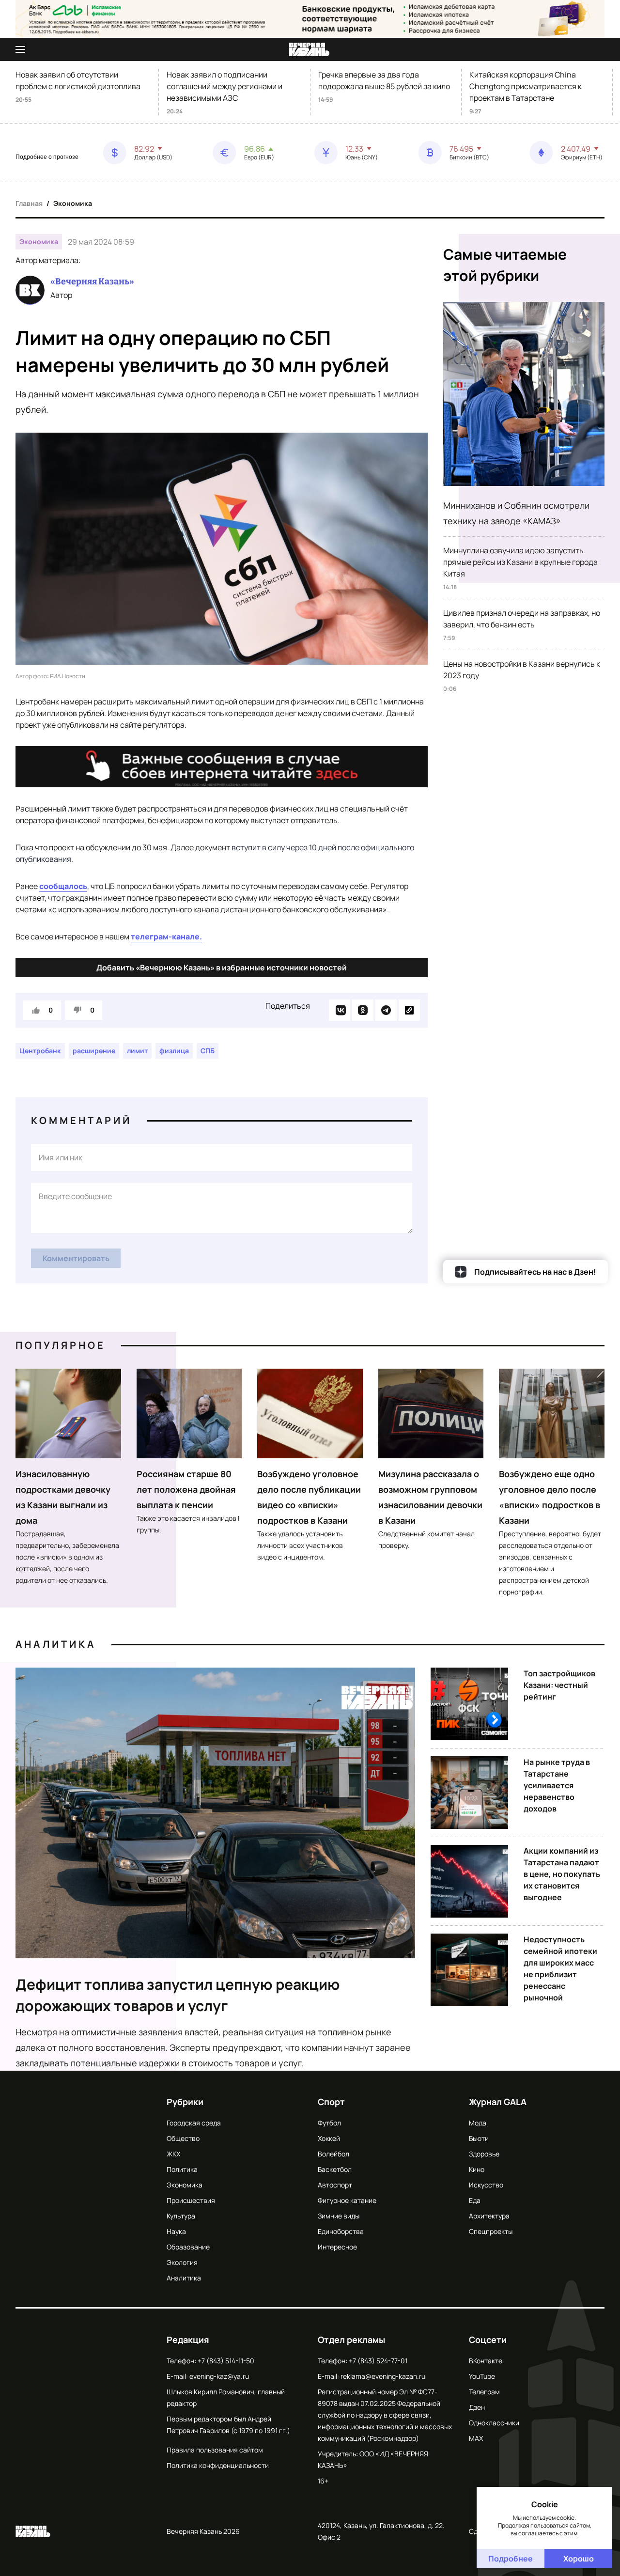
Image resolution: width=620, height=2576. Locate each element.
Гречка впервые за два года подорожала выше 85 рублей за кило (384, 80)
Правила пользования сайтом (215, 2450)
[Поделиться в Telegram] (386, 1010)
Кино (477, 2169)
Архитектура (489, 2216)
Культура (181, 2216)
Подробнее (511, 2559)
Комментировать (76, 1258)
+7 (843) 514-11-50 (226, 2361)
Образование (188, 2247)
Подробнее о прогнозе (47, 157)
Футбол (329, 2123)
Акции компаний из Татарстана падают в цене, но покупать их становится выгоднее (562, 1874)
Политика (182, 2169)
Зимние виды (339, 2216)
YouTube (482, 2376)
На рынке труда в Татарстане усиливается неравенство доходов (557, 1785)
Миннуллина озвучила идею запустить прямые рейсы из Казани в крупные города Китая (520, 562)
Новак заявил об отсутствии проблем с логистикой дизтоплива (78, 80)
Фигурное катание (347, 2200)
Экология (182, 2262)
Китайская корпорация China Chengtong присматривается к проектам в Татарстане (526, 86)
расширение (94, 1051)
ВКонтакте (486, 2361)
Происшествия (191, 2200)
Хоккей (329, 2138)
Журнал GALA (498, 2102)
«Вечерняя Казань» (92, 281)
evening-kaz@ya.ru (219, 2376)
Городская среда (194, 2123)
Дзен (477, 2407)
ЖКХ (173, 2154)
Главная (29, 203)
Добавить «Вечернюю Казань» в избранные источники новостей (222, 968)
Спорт (331, 2102)
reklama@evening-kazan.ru (383, 2376)
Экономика (73, 203)
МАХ (476, 2438)
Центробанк (40, 1051)
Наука (176, 2231)
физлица (174, 1051)
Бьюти (479, 2138)
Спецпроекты (491, 2231)
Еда (475, 2200)
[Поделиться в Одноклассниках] (363, 1010)
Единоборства (341, 2231)
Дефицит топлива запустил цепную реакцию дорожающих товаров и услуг (178, 1995)
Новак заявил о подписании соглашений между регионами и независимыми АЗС (225, 86)
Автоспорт (335, 2185)
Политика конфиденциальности (218, 2465)
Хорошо (579, 2559)
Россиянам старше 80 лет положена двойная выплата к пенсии (186, 1489)
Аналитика (56, 1644)
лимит (137, 1051)
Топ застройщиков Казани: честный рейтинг (559, 1685)
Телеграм (484, 2392)
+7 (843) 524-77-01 (378, 2361)
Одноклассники (494, 2423)
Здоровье (484, 2154)
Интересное (337, 2247)
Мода (478, 2123)
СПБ (208, 1051)
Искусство (486, 2185)
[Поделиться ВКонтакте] (340, 1010)
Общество (183, 2138)
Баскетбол (335, 2169)
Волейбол (333, 2154)
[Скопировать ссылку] (409, 1010)
